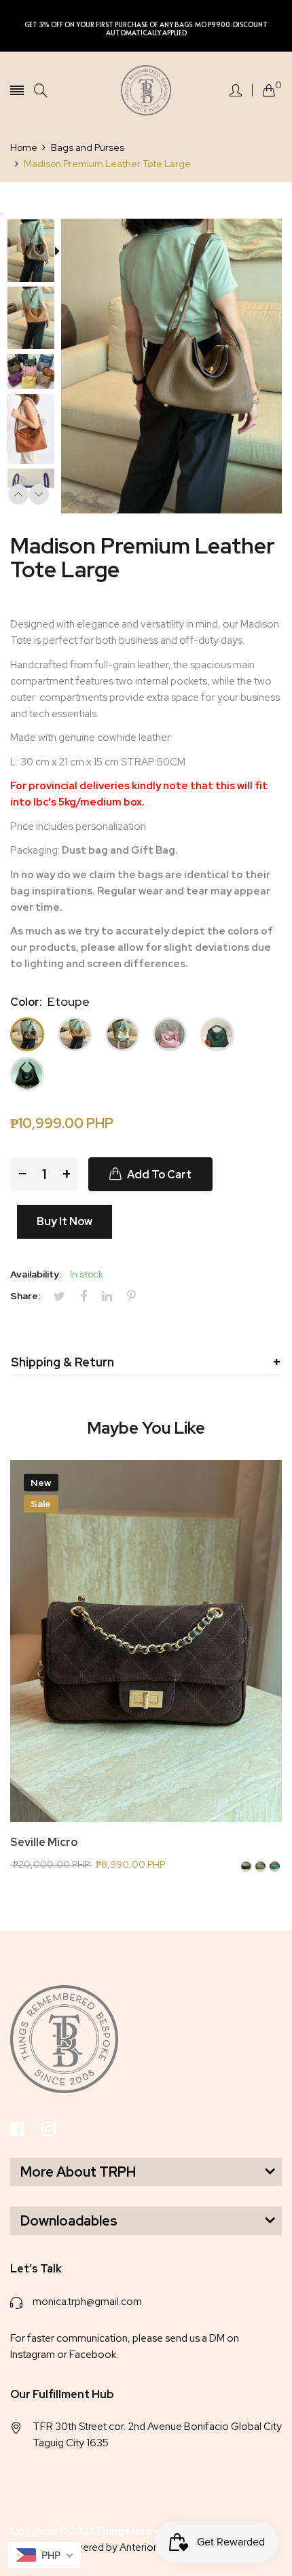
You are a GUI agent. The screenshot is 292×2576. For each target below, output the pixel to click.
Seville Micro (44, 1843)
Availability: (36, 1274)
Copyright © (107, 2531)
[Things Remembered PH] (146, 90)
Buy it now (65, 1221)
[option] (36, 252)
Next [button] (39, 494)
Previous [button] (18, 494)
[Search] (41, 91)
